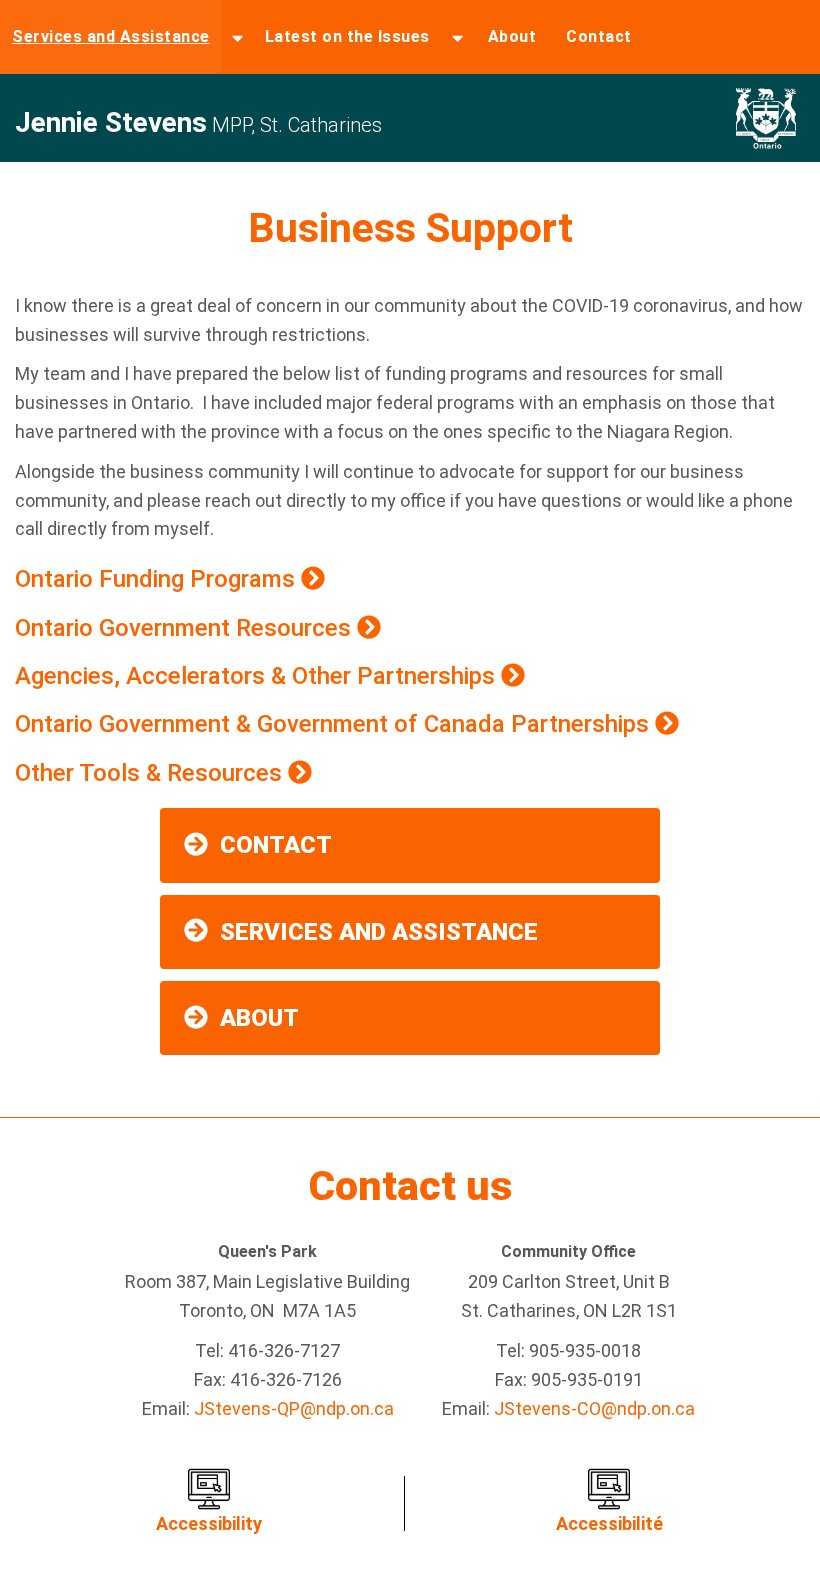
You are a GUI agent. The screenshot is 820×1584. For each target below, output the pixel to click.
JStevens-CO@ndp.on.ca (594, 1408)
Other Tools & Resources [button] (151, 773)
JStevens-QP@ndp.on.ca (294, 1408)
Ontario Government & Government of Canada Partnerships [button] (335, 724)
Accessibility (209, 1523)
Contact (599, 36)
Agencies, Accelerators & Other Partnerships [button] (258, 676)
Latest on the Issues (347, 36)
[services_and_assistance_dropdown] (237, 37)
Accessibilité (609, 1523)
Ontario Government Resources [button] (186, 628)
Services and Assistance (111, 36)
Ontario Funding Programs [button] (158, 579)
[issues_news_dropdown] (457, 37)
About (512, 36)
